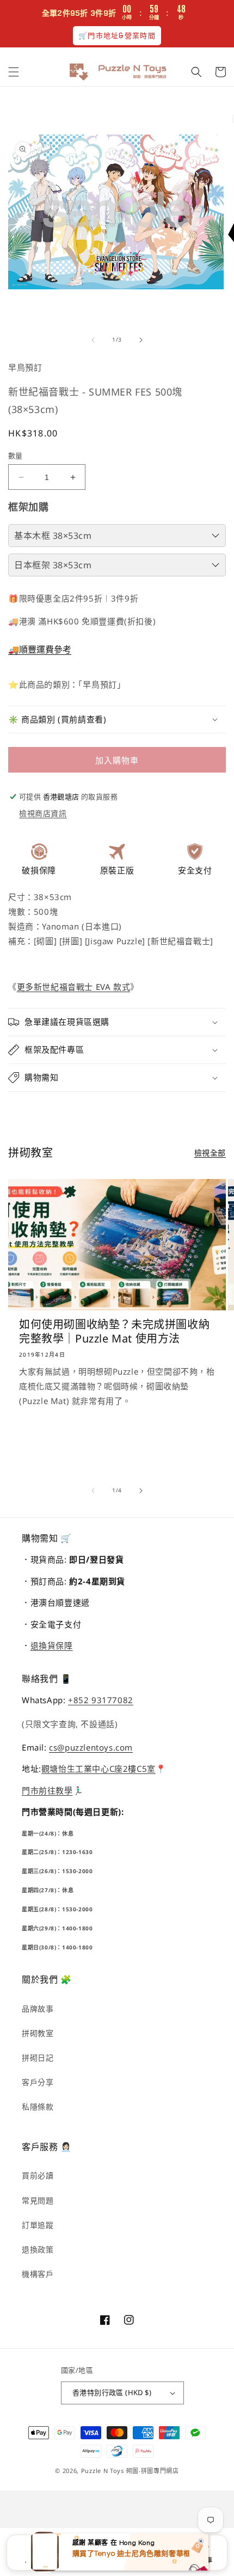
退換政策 (38, 2249)
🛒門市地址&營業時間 (117, 36)
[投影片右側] (141, 340)
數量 (16, 455)
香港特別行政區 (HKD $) (112, 2392)
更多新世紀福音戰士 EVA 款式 (74, 987)
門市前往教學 (47, 1790)
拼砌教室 (38, 2033)
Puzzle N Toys (103, 2471)
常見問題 (38, 2200)
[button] (14, 72)
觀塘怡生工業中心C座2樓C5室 (98, 1769)
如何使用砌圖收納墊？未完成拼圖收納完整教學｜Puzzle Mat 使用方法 (114, 1332)
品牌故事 (38, 2009)
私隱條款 (38, 2107)
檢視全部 (210, 1153)
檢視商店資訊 (43, 813)
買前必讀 (38, 2175)
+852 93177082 (101, 1700)
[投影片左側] (93, 340)
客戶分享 (38, 2082)
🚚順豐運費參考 (40, 649)
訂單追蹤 (38, 2225)
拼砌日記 (38, 2058)
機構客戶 (38, 2274)
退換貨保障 (52, 1645)
